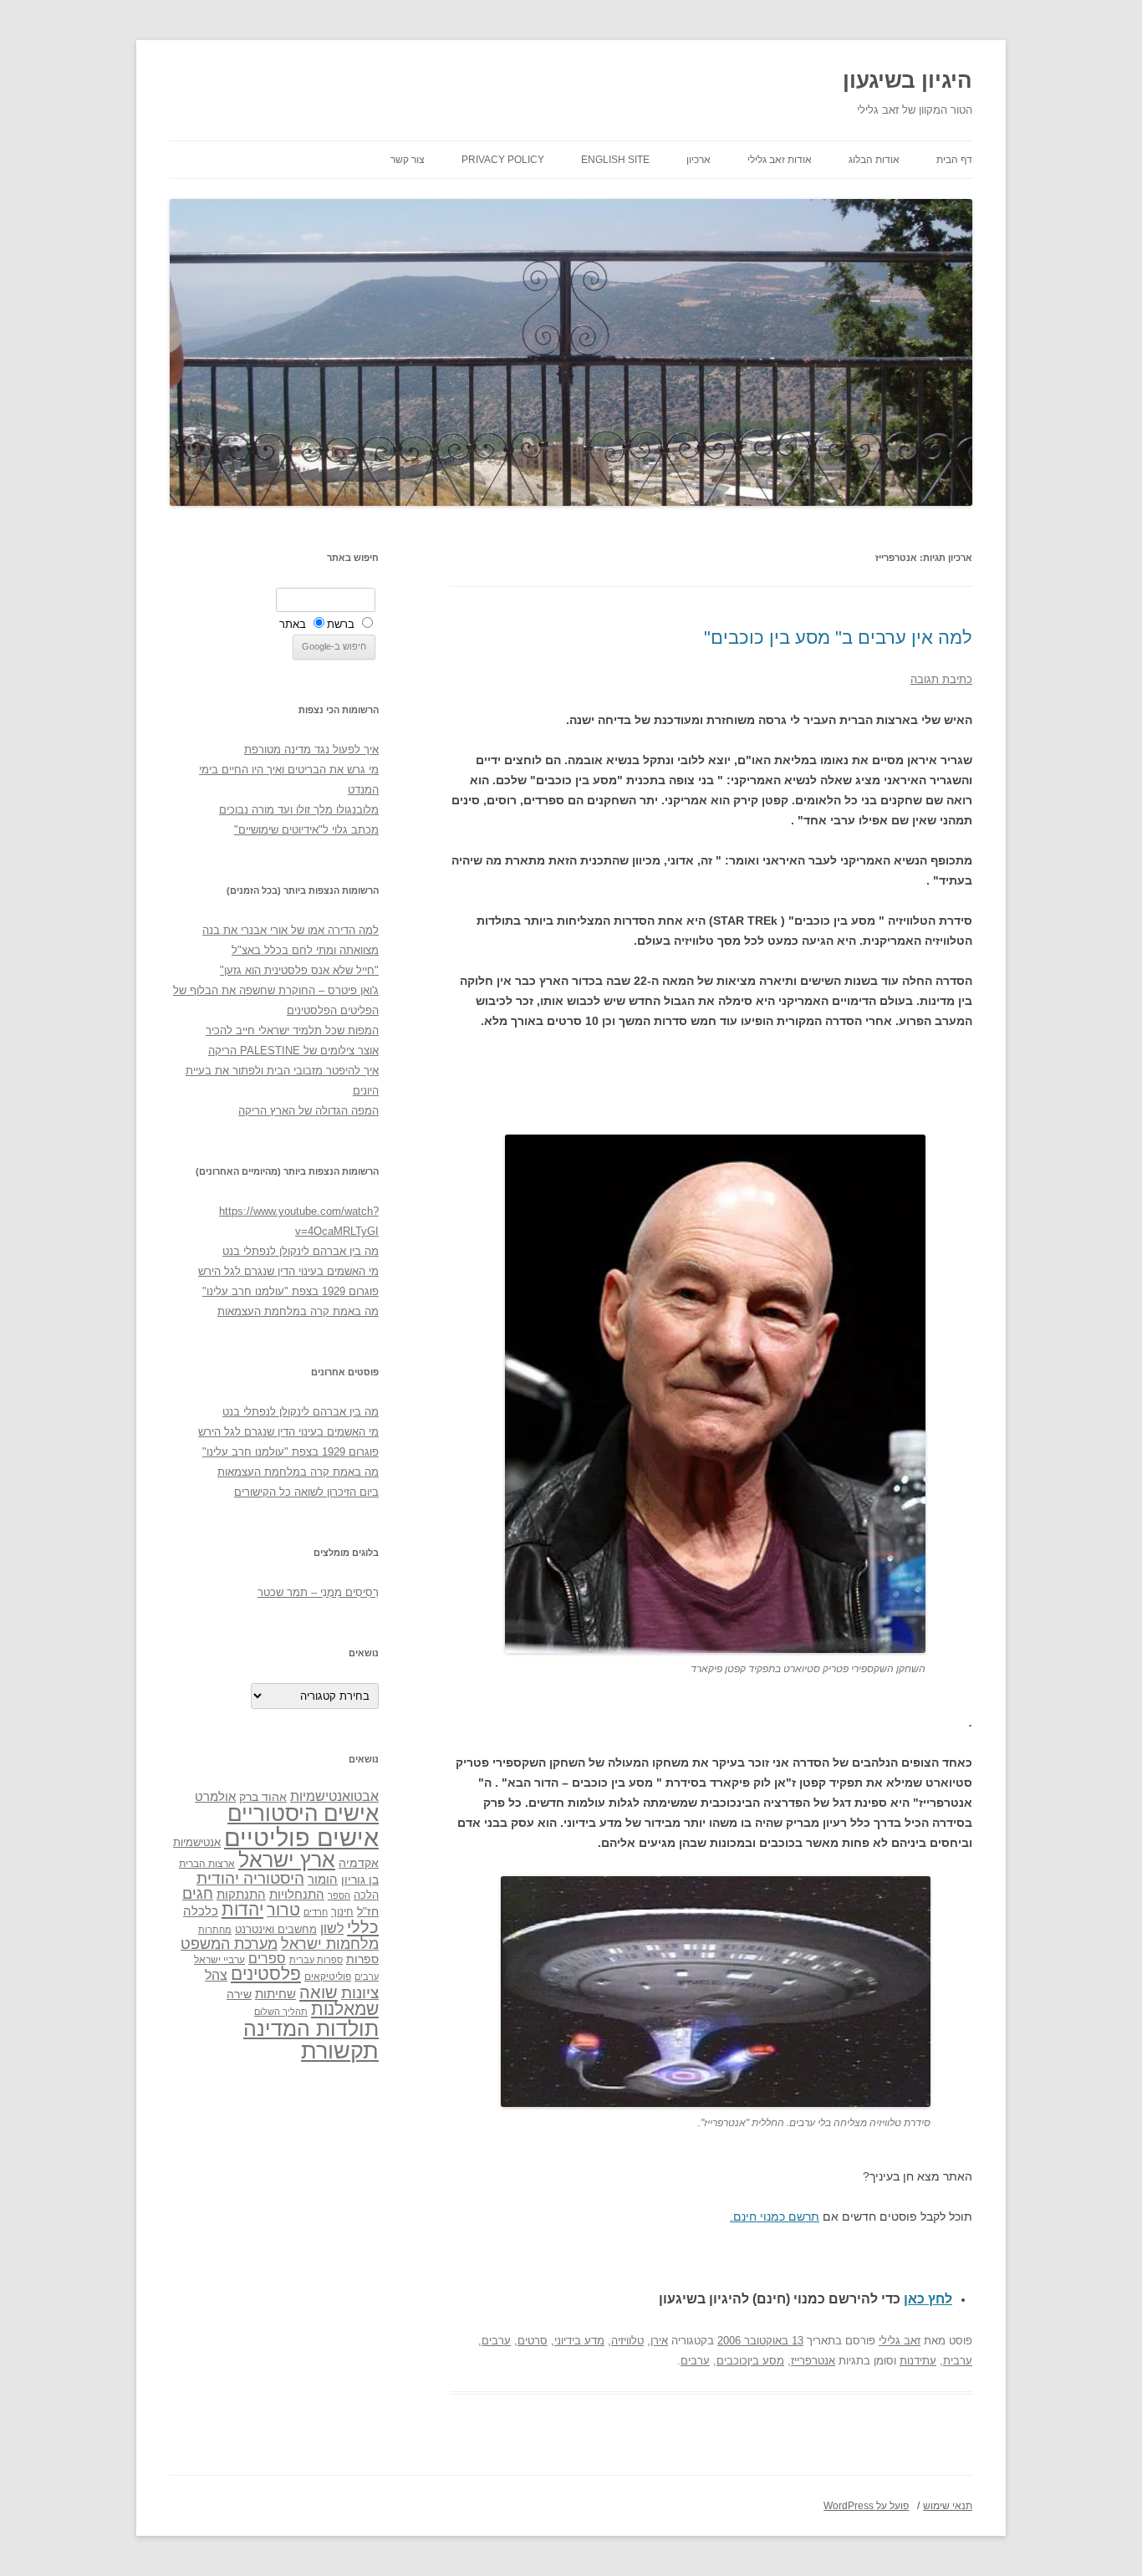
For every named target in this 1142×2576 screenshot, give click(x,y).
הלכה (366, 1895)
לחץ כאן (928, 2299)
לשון (332, 1928)
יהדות (242, 1909)
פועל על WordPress (866, 2506)
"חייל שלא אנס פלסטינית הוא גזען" (299, 970)
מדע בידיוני (579, 2341)
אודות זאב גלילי (780, 160)
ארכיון (698, 160)
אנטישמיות (197, 1842)
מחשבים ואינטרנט (276, 1929)
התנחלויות (297, 1895)
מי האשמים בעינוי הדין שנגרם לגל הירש (288, 1271)
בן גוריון (360, 1880)
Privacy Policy (503, 160)
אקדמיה (359, 1863)
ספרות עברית (316, 1960)
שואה (319, 1992)
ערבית (958, 2361)
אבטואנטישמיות (334, 1796)
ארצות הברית (207, 1864)
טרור (283, 1910)
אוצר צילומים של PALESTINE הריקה (293, 1051)
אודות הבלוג (874, 160)
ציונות (360, 1993)
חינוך (342, 1912)
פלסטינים (266, 1974)
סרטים (533, 2341)
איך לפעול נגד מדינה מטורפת (311, 750)
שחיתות (275, 1994)
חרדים (316, 1912)
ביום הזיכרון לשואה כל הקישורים (306, 1492)
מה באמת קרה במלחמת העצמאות (298, 1311)
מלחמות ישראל (330, 1944)
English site (615, 160)
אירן (659, 2341)
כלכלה (201, 1911)
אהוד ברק (263, 1797)
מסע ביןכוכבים (750, 2361)
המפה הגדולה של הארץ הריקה (308, 1111)
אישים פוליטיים (301, 1837)
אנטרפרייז (813, 2361)
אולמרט (215, 1796)
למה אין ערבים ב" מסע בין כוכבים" (838, 638)
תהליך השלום (281, 2012)
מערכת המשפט (229, 1944)
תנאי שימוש (948, 2506)
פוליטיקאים (328, 1977)
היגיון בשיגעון (907, 80)
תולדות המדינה (311, 2028)
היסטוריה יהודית (250, 1878)
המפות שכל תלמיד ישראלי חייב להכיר (292, 1030)
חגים (198, 1894)
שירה (239, 1994)
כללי (363, 1927)
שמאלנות (345, 2009)
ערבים (496, 2341)
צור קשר (408, 160)
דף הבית (954, 160)
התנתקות (241, 1894)
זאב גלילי (900, 2341)
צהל (216, 1975)
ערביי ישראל (219, 1959)
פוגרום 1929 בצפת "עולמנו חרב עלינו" (291, 1291)
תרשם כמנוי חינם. (775, 2216)
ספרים (267, 1958)
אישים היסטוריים (303, 1813)
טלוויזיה (627, 2341)
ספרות (362, 1959)
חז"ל (368, 1911)
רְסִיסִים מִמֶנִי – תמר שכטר (318, 1592)
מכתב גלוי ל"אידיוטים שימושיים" (306, 830)
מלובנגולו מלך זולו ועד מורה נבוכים (299, 810)
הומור (323, 1880)
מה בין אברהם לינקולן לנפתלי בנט (301, 1251)
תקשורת (340, 2051)
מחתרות (215, 1930)
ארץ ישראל (287, 1859)
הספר (339, 1895)
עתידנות (918, 2361)
